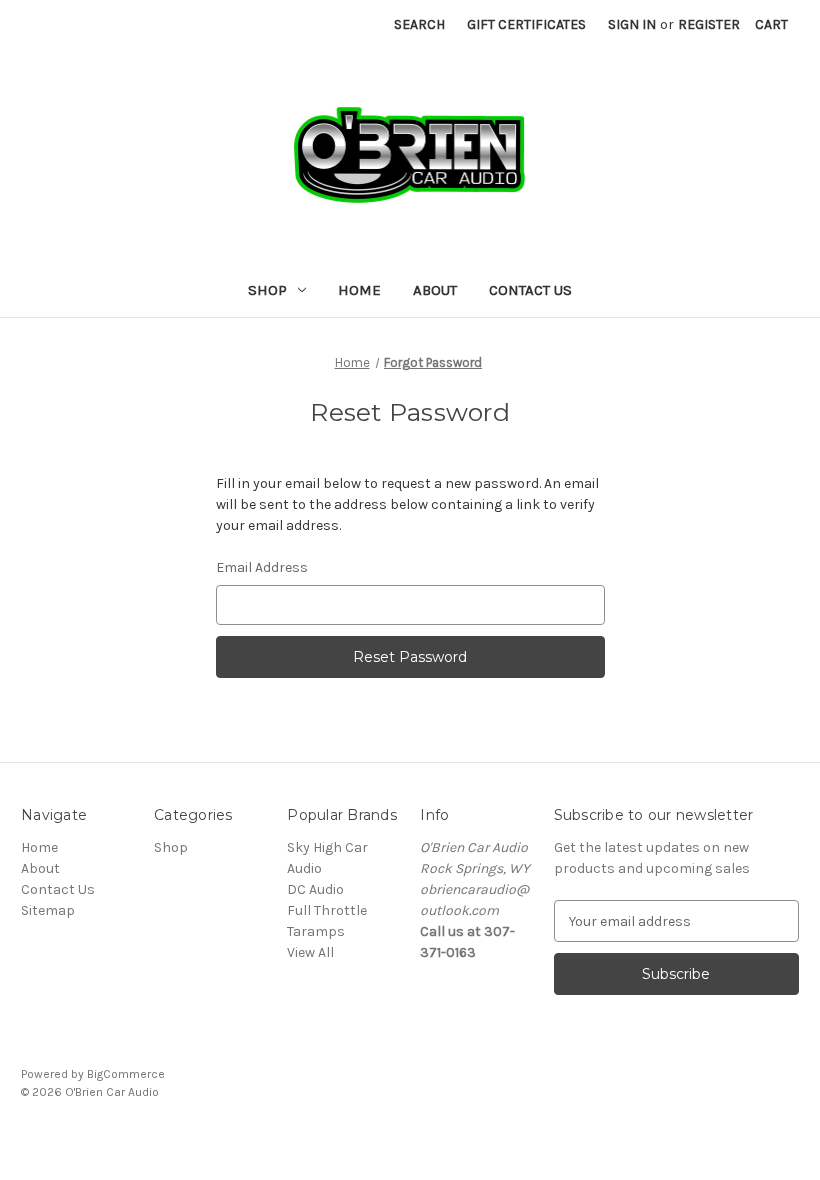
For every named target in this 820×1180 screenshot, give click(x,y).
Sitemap (48, 910)
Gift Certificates (526, 24)
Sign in (632, 24)
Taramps (316, 931)
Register (709, 24)
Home (359, 290)
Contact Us (530, 290)
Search (419, 24)
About (435, 290)
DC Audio (315, 889)
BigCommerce (126, 1074)
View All (310, 952)
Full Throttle (327, 910)
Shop (267, 290)
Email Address (262, 567)
